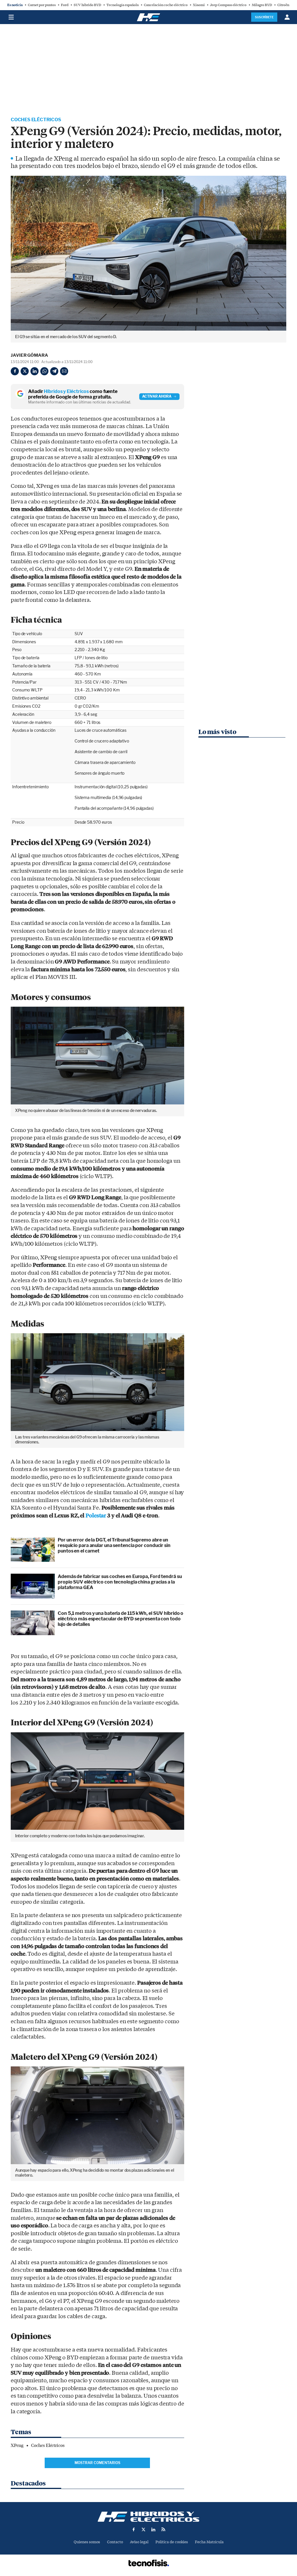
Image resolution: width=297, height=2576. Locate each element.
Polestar (96, 1516)
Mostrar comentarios (97, 2463)
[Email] (64, 371)
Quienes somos (87, 2542)
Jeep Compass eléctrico (228, 5)
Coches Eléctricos (36, 120)
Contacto (115, 2542)
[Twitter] (25, 371)
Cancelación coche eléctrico (166, 5)
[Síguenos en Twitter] (144, 2529)
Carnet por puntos (42, 5)
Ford (65, 5)
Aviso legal (139, 2542)
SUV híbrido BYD (87, 5)
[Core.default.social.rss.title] (163, 2529)
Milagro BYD (262, 5)
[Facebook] (15, 371)
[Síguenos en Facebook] (134, 2529)
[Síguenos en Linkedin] (153, 2529)
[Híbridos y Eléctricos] (148, 2517)
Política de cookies (172, 2542)
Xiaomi (199, 5)
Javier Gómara (29, 355)
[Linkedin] (35, 371)
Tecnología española (123, 5)
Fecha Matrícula (209, 2542)
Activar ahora (157, 396)
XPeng (17, 2445)
